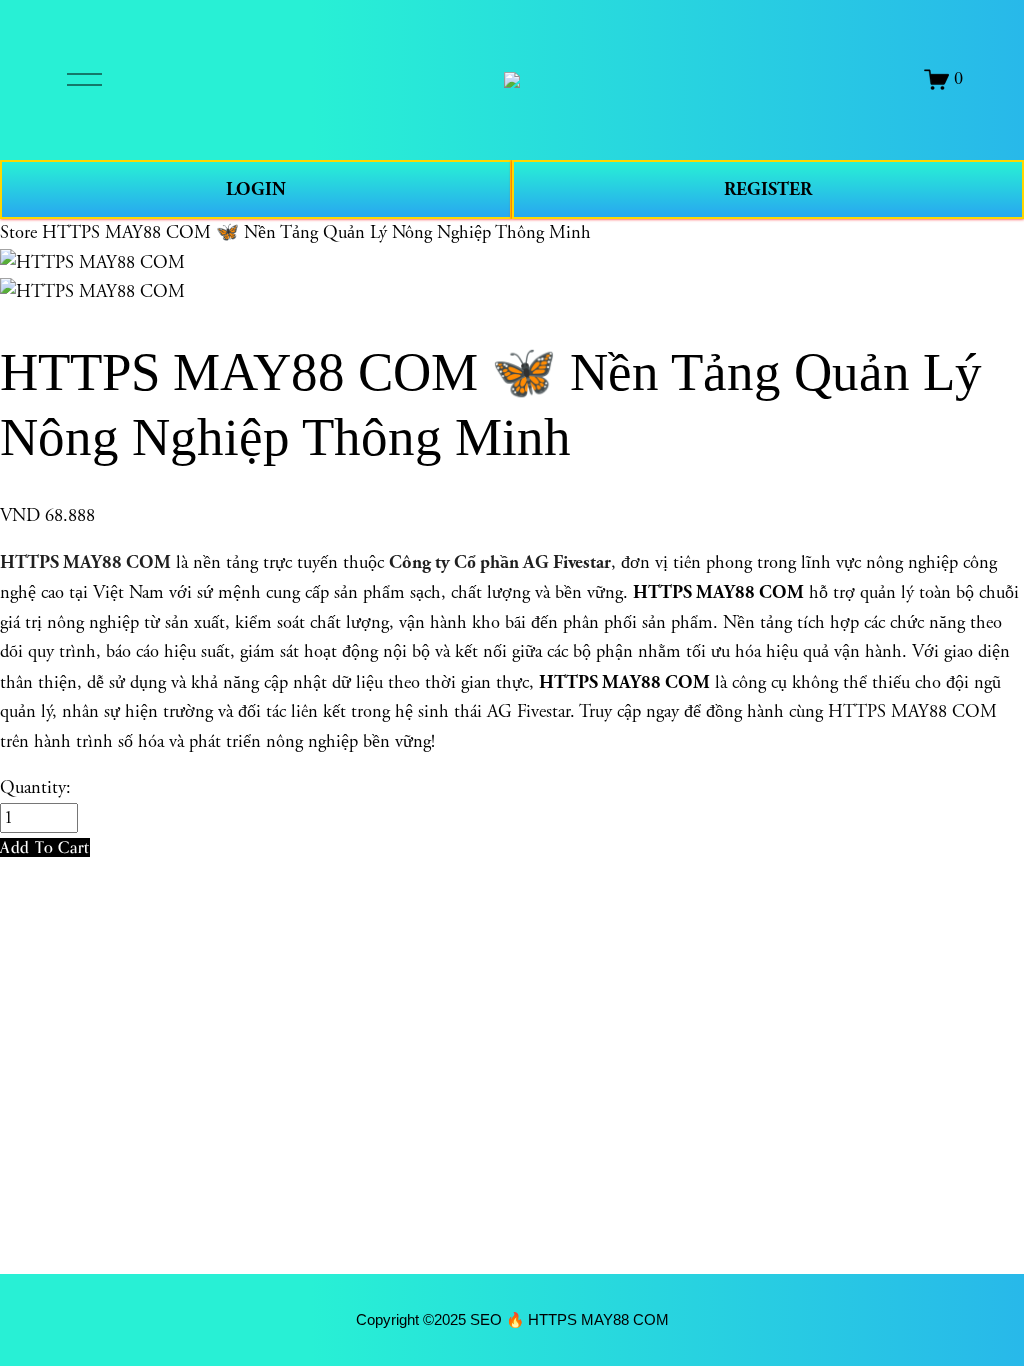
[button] (45, 847)
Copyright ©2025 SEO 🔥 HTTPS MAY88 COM (512, 1320)
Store (18, 233)
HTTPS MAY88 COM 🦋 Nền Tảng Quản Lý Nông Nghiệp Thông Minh (316, 233)
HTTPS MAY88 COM (85, 562)
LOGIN (256, 189)
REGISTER (768, 189)
